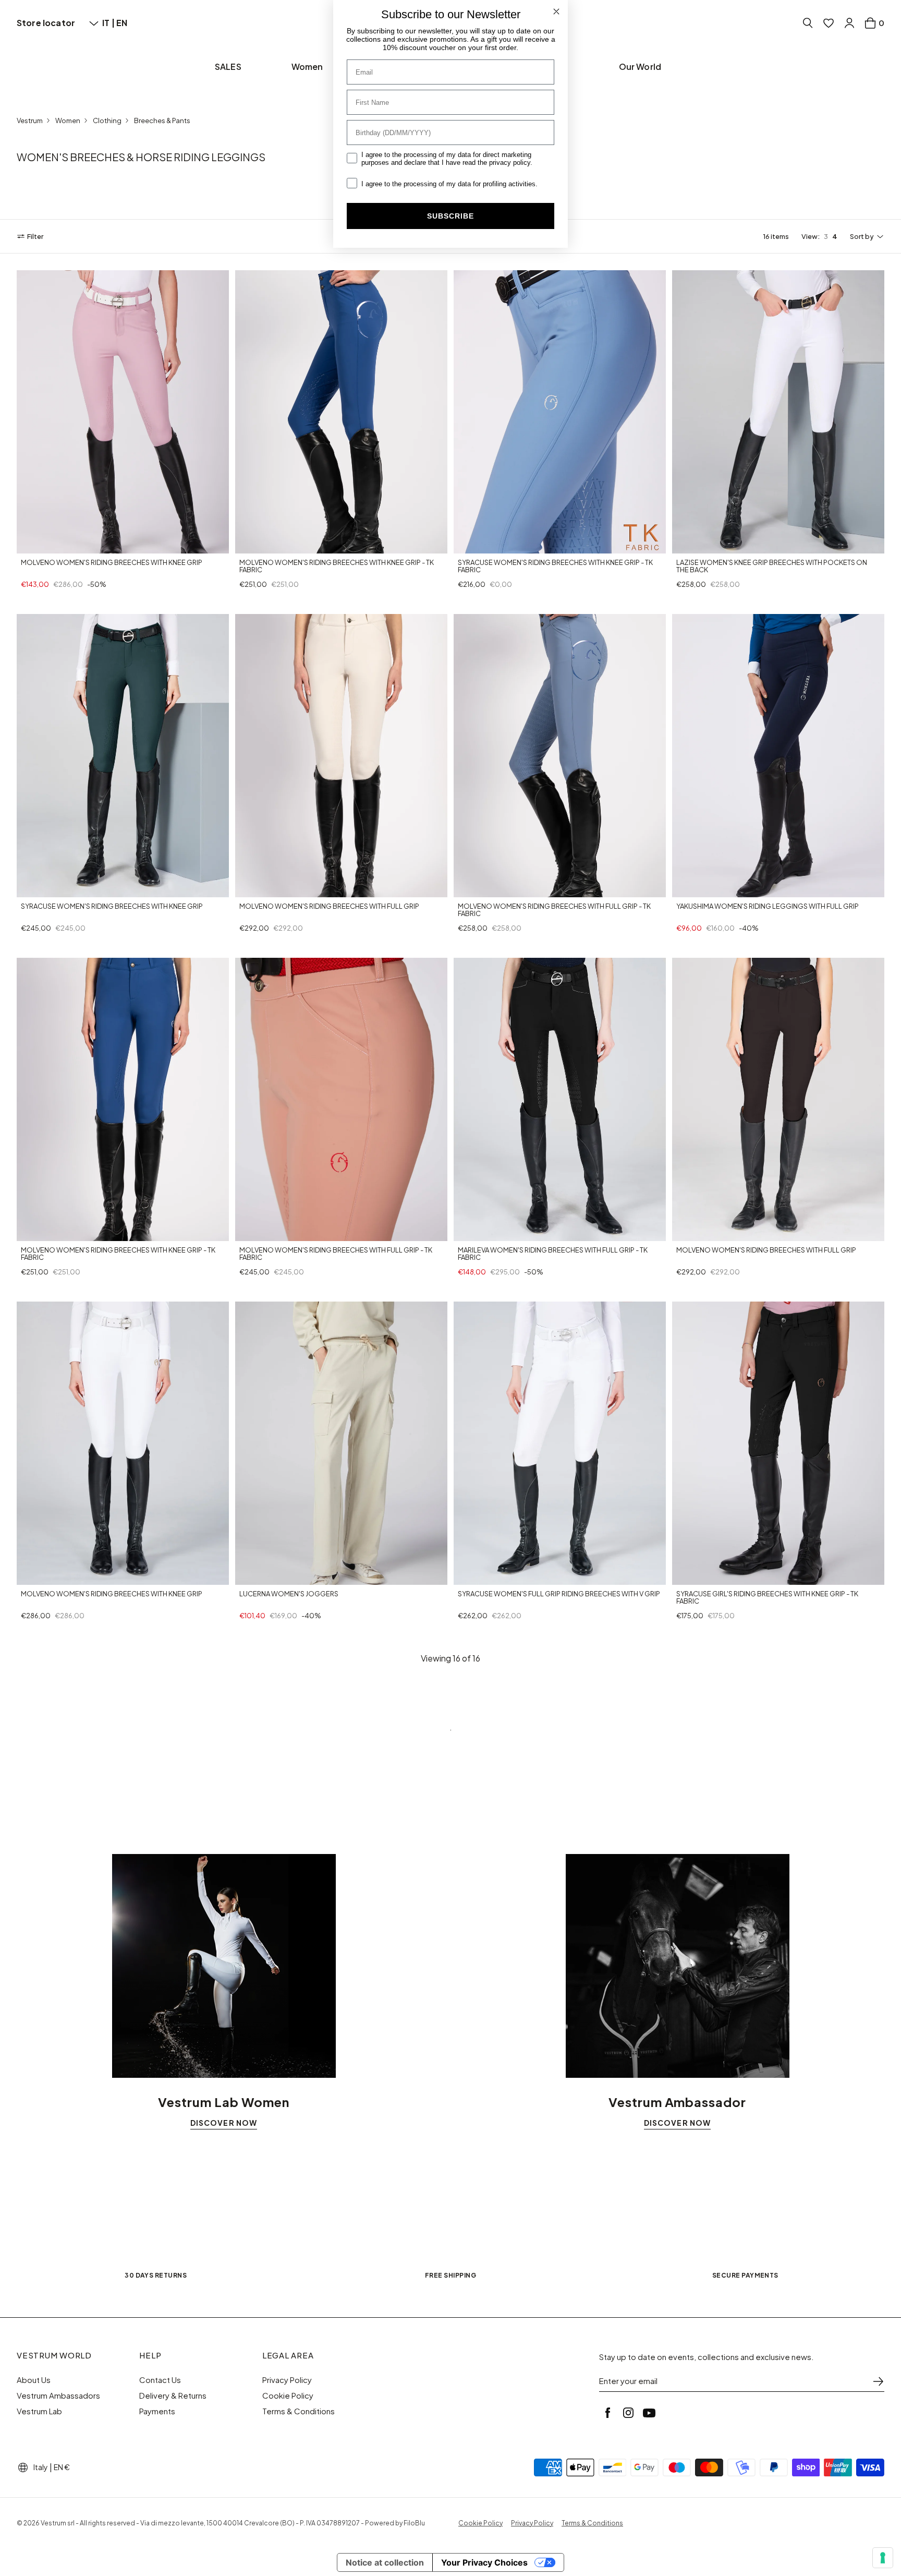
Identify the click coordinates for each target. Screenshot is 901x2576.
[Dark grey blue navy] (26, 544)
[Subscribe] (878, 2381)
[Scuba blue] (488, 544)
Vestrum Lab (39, 2411)
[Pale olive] (295, 544)
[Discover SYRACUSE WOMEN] (560, 412)
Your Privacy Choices (484, 2562)
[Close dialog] (556, 11)
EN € (62, 2467)
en (122, 23)
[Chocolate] (513, 887)
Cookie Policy (288, 2396)
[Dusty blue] (501, 1575)
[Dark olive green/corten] (76, 887)
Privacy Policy (287, 2380)
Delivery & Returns (173, 2396)
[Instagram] (628, 2413)
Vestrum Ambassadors (58, 2396)
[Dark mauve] (64, 544)
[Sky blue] (694, 1231)
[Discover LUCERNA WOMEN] (341, 1443)
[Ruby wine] (488, 1232)
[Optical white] (51, 544)
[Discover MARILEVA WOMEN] (560, 1099)
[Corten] (245, 887)
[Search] (808, 23)
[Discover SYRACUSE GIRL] (778, 1443)
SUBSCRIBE (451, 216)
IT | (109, 23)
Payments (157, 2411)
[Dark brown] (501, 544)
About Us (34, 2380)
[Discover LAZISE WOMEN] (778, 412)
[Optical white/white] (707, 544)
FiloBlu (414, 2523)
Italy (41, 2467)
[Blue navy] (245, 544)
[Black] (257, 544)
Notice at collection (385, 2562)
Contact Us (160, 2380)
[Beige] (719, 544)
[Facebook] (607, 2413)
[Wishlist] (829, 23)
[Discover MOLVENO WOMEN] (123, 412)
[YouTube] (649, 2413)
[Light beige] (476, 887)
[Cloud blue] (76, 544)
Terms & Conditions (299, 2411)
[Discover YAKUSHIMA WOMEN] (778, 756)
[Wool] (245, 1575)
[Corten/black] (732, 1231)
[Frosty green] (39, 544)
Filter (35, 236)
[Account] (849, 23)
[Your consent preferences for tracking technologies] (883, 2558)
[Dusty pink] (282, 544)
